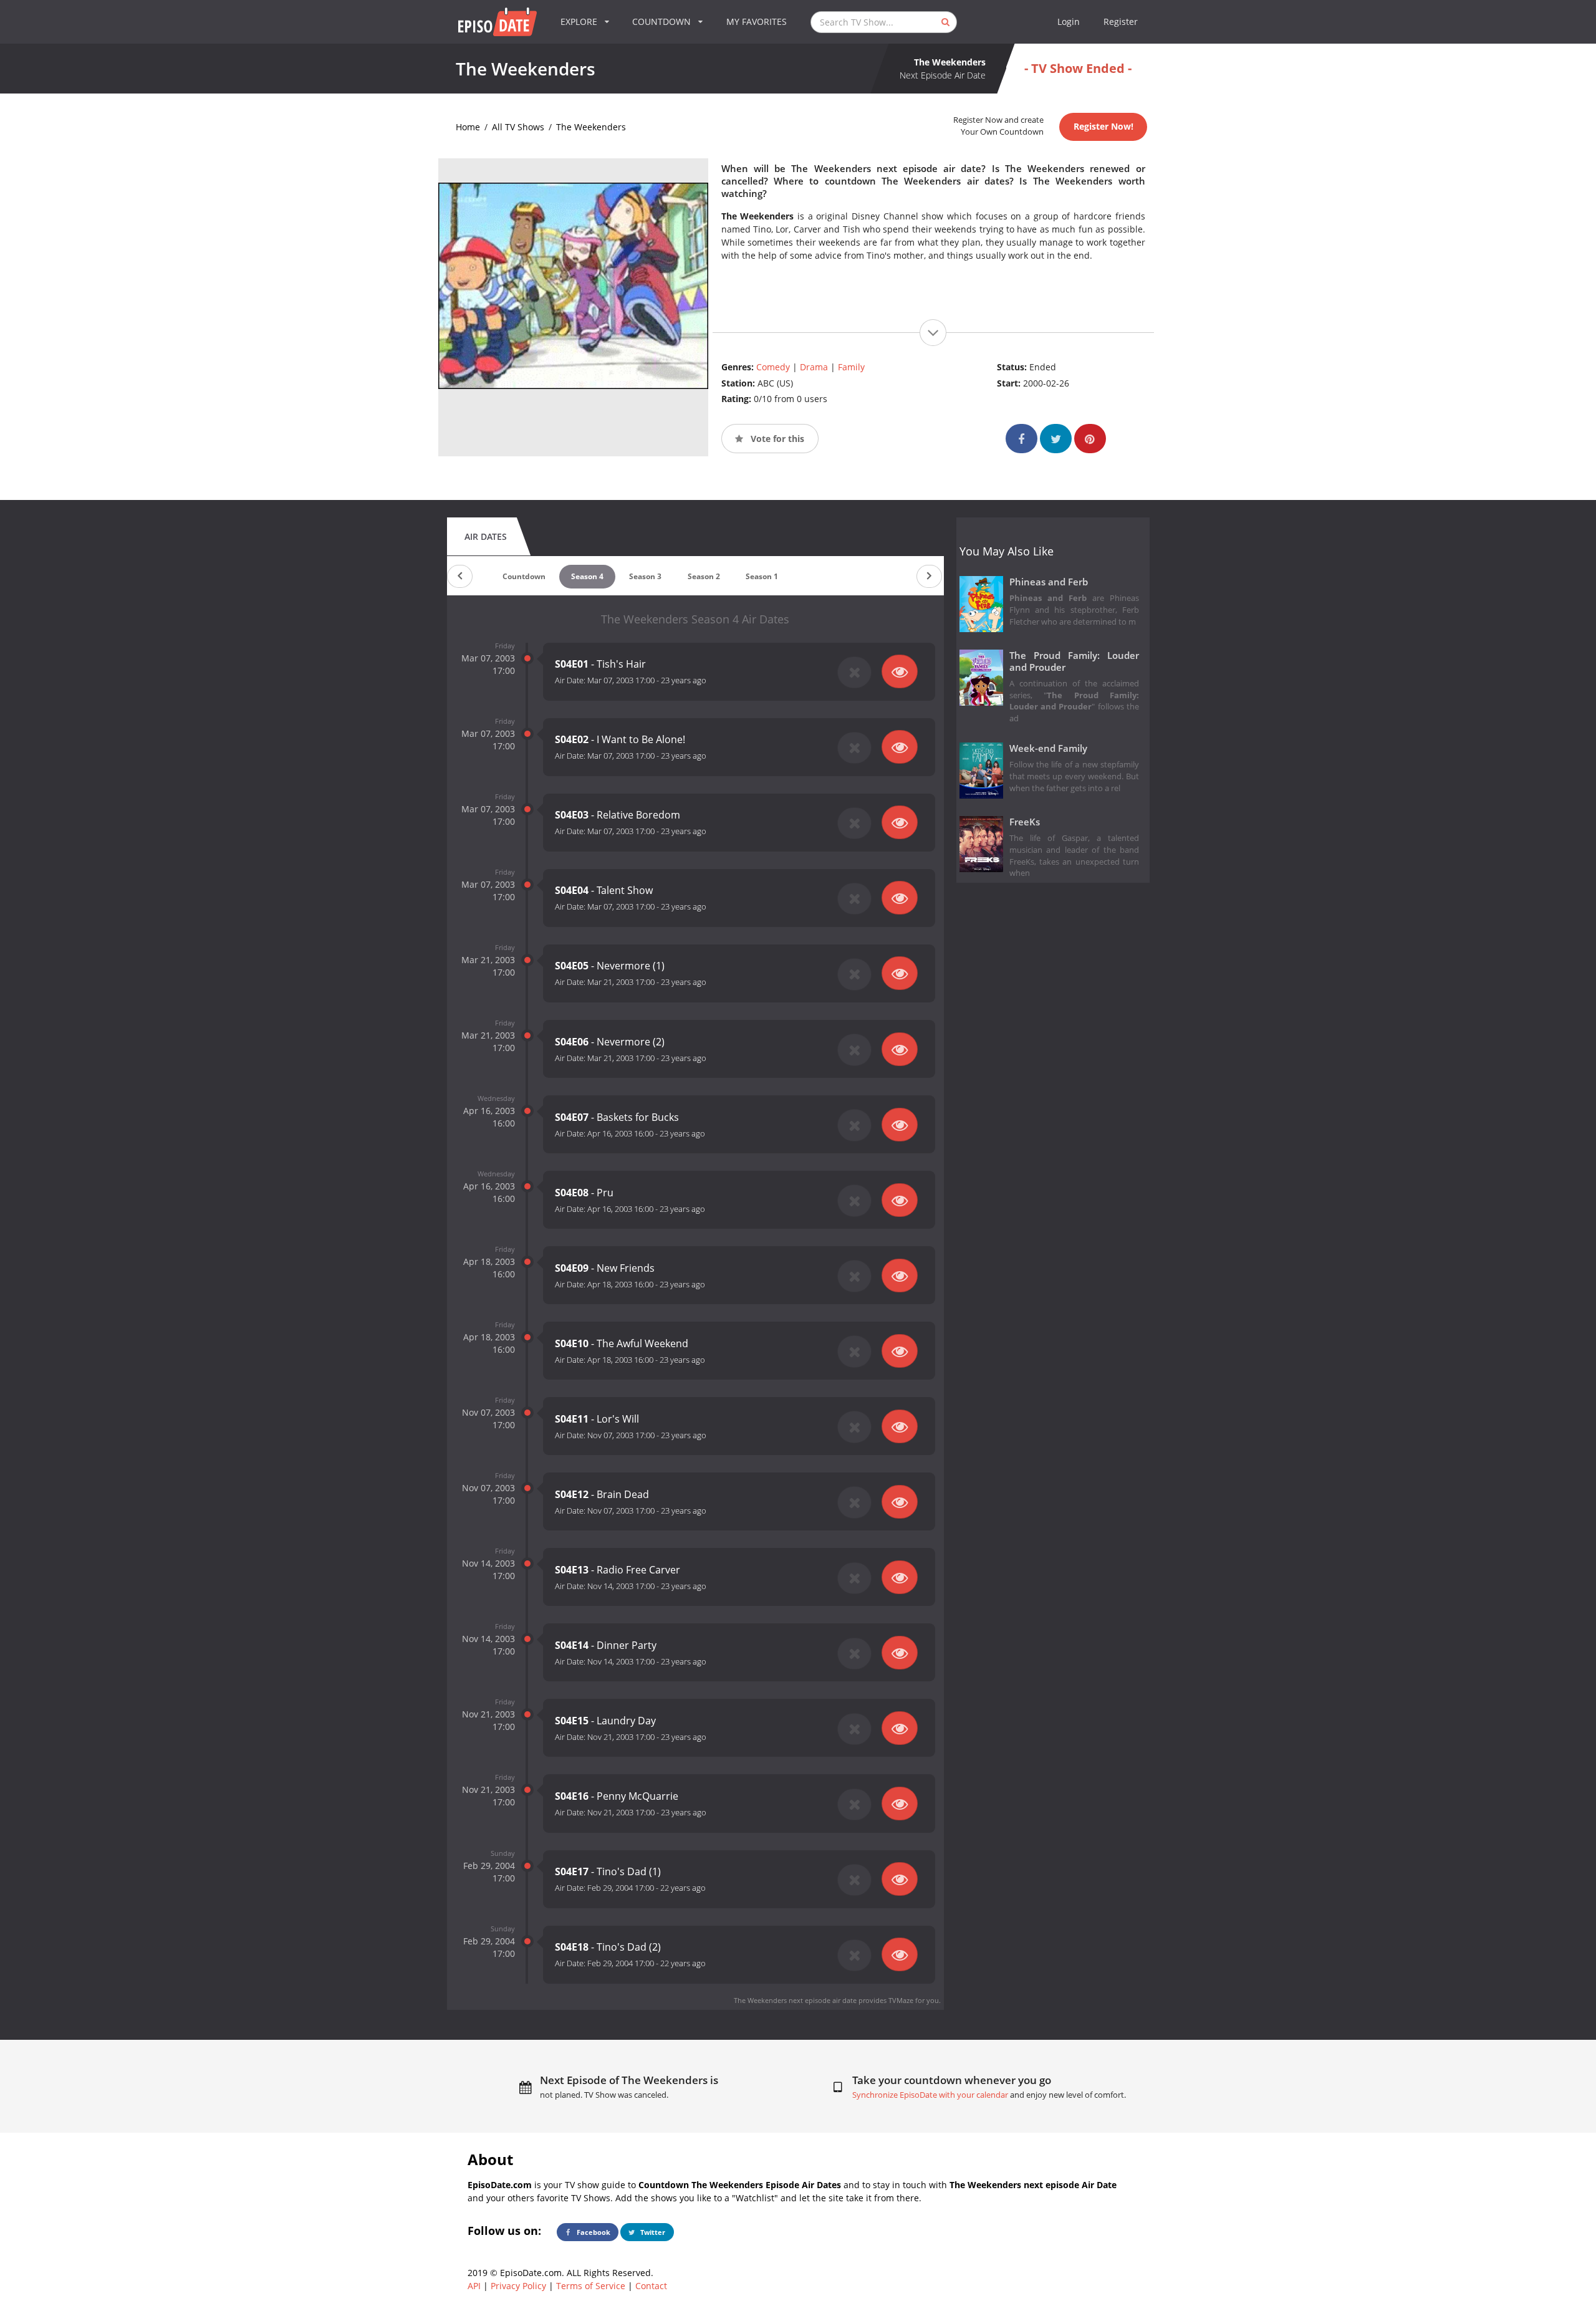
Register (1121, 22)
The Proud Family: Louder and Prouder (1074, 661)
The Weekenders (591, 127)
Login (1069, 22)
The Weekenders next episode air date (795, 2000)
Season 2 (704, 576)
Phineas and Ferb (1049, 582)
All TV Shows (518, 127)
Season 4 (587, 576)
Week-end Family (1048, 748)
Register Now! (1103, 126)
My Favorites (757, 22)
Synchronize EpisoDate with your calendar (930, 2095)
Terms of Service (591, 2286)
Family (851, 367)
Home (468, 127)
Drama (814, 367)
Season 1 (762, 576)
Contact (651, 2286)
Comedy (773, 367)
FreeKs (1025, 822)
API (474, 2286)
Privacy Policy (518, 2286)
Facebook (593, 2232)
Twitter (652, 2232)
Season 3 (645, 576)
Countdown (524, 576)
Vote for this (776, 439)
